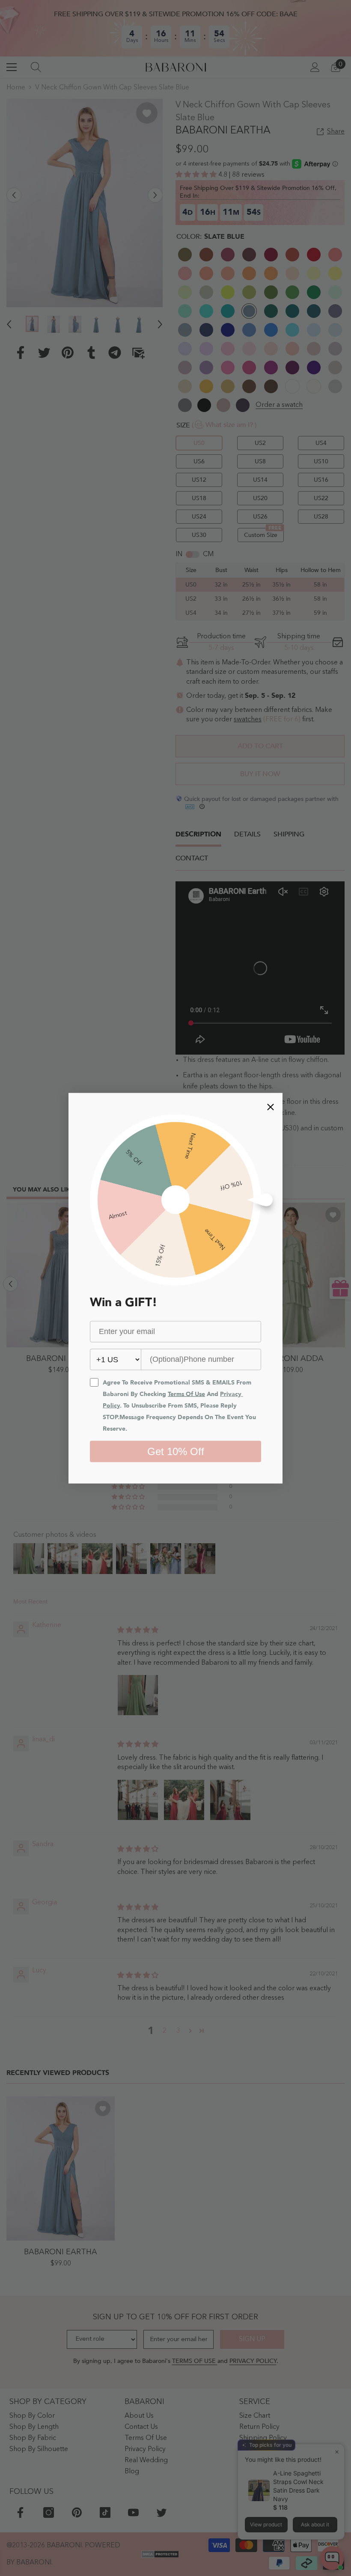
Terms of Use (186, 1394)
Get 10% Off (176, 1451)
